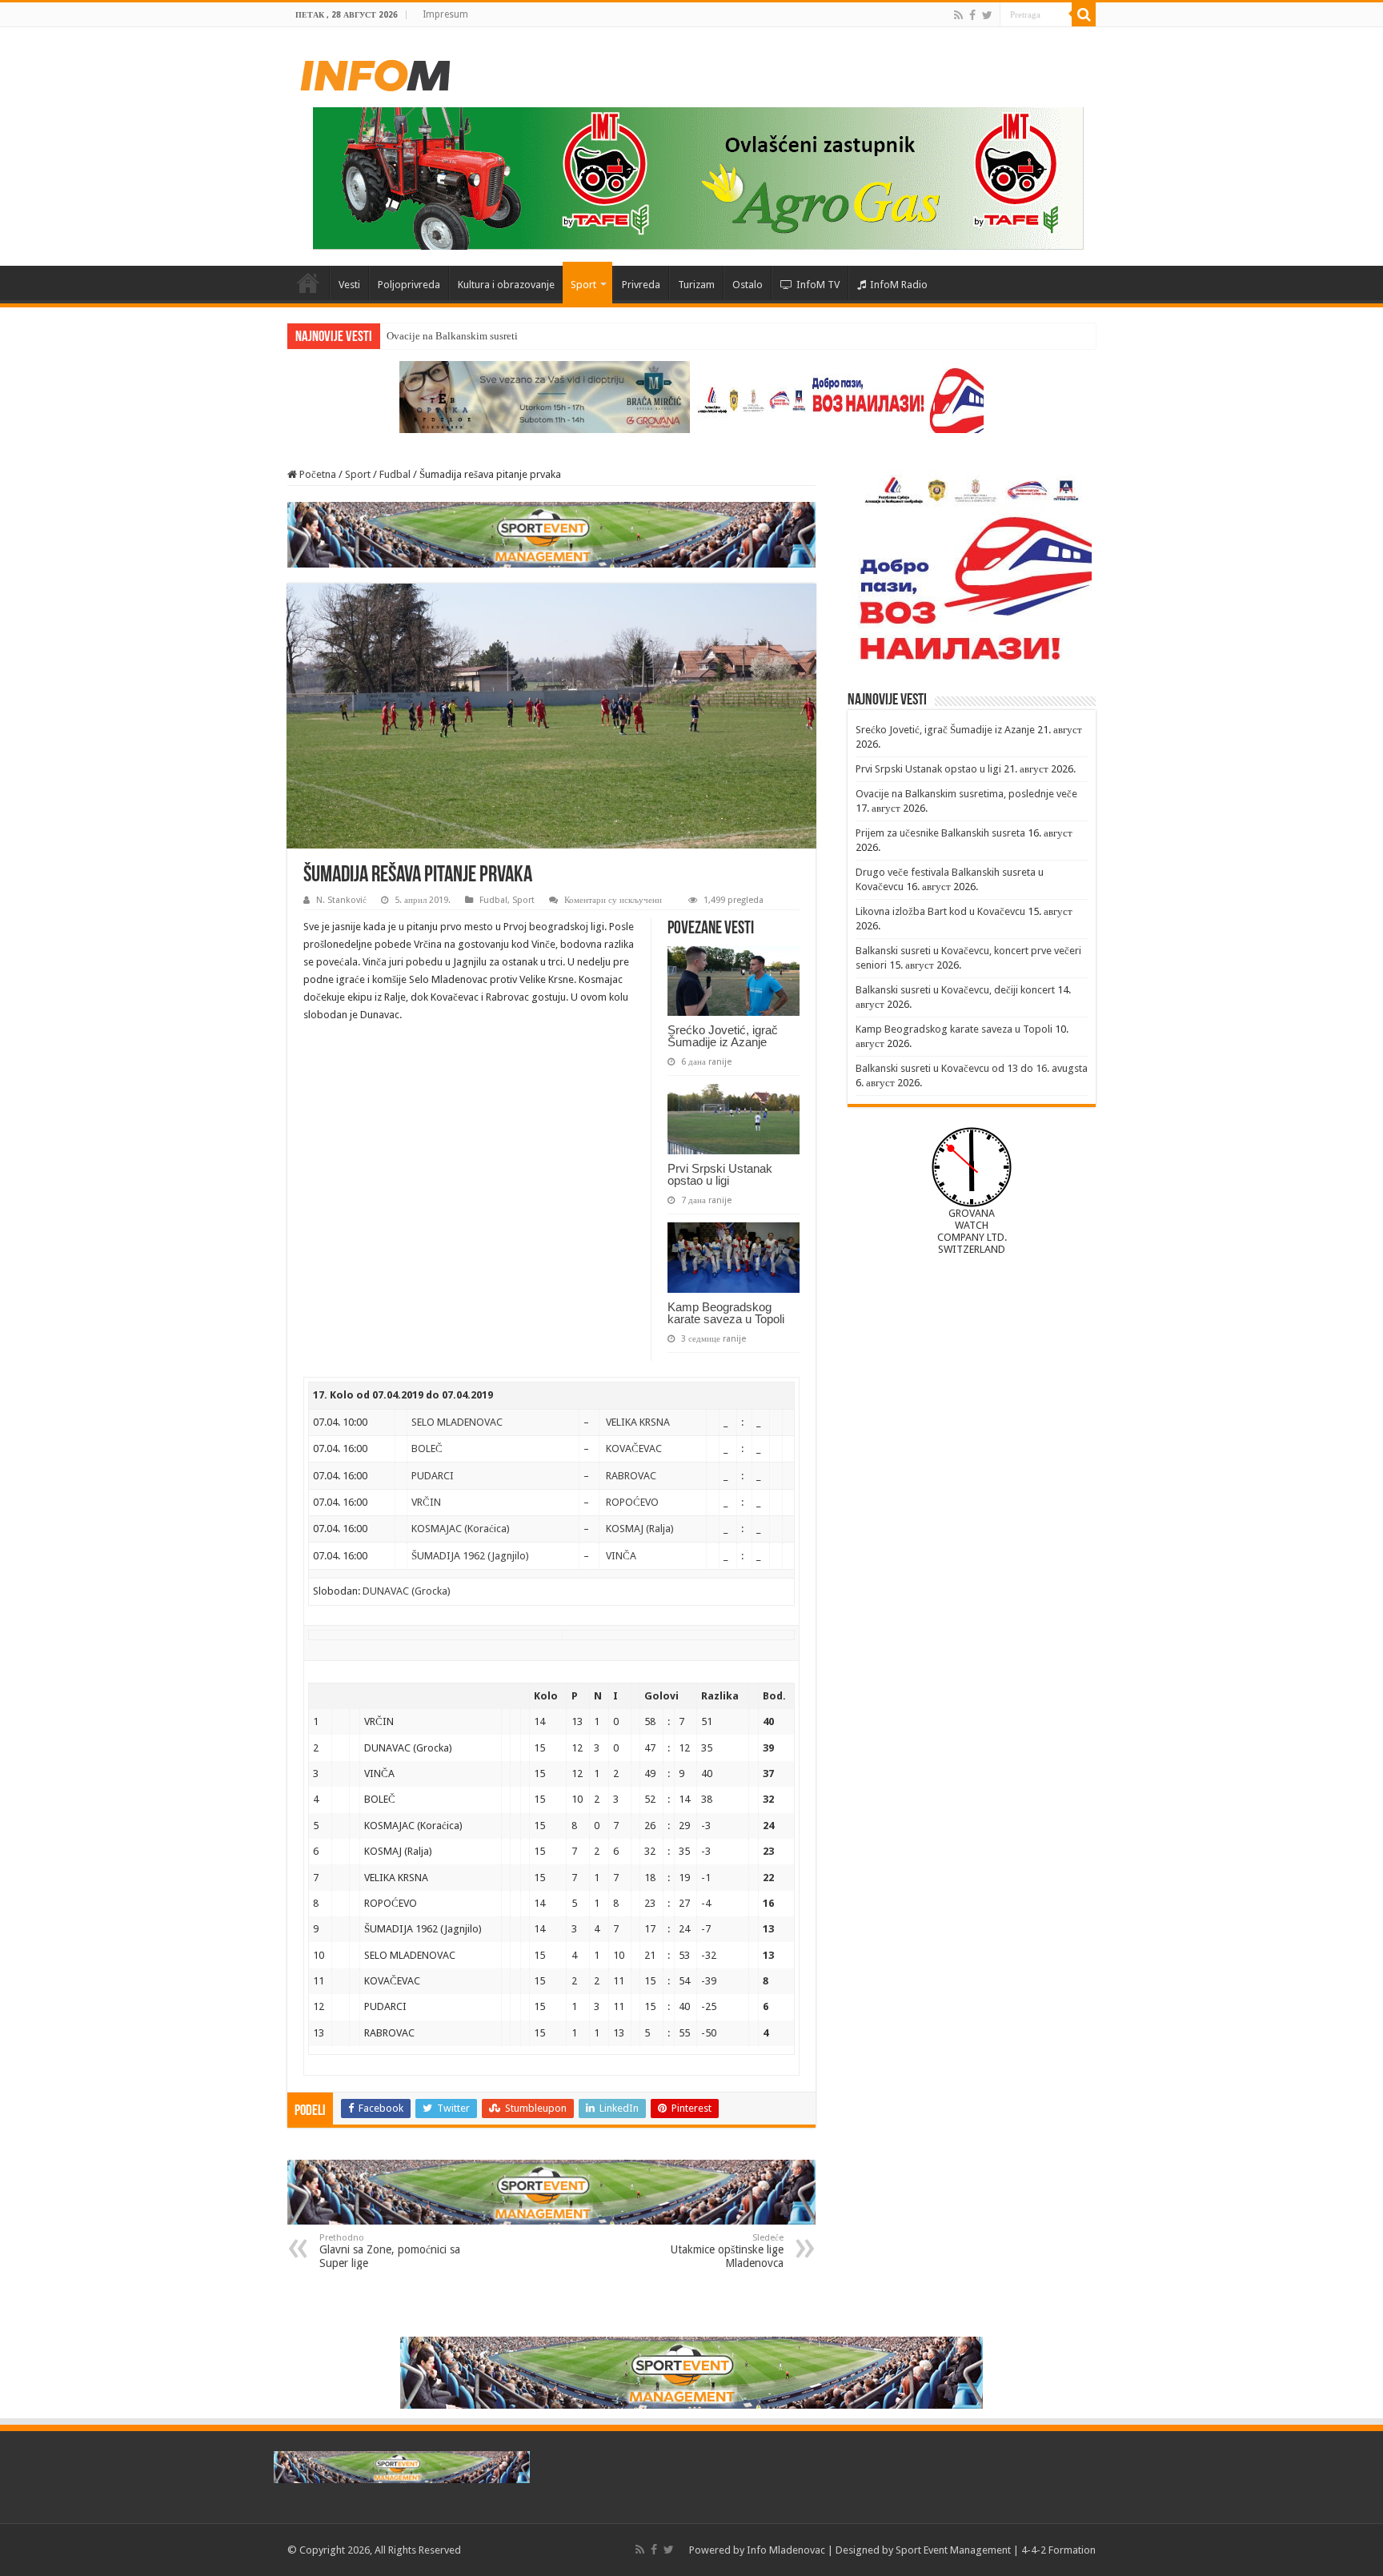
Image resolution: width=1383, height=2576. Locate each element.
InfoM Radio (899, 285)
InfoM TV (818, 285)
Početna (308, 283)
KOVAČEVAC (634, 1448)
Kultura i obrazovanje (506, 285)
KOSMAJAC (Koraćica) (461, 1529)
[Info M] (375, 72)
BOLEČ (427, 1448)
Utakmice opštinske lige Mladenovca (727, 2251)
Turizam (696, 285)
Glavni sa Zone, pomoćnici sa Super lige (390, 2251)
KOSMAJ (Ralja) (640, 1529)
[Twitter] (987, 15)
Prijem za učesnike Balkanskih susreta (940, 833)
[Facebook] (972, 15)
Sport (583, 285)
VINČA (621, 1556)
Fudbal (395, 474)
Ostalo (748, 285)
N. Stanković (341, 900)
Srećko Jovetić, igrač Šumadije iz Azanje (723, 1036)
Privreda (641, 285)
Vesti (349, 285)
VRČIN (426, 1502)
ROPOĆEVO (632, 1502)
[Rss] (958, 15)
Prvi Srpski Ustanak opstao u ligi (720, 1174)
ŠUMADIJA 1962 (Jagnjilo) (470, 1556)
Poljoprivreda (409, 285)
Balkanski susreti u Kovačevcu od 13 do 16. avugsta (972, 1068)
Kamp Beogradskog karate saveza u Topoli (726, 1313)
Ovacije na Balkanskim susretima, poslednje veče (493, 336)
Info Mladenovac (786, 2550)
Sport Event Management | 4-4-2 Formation (996, 2550)
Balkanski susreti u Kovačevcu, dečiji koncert (955, 990)
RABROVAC (631, 1476)
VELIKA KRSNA (638, 1422)
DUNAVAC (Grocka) (407, 1591)
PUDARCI (433, 1476)
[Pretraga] (1084, 14)
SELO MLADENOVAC (457, 1422)
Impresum (445, 14)
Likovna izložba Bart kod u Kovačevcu (940, 911)
